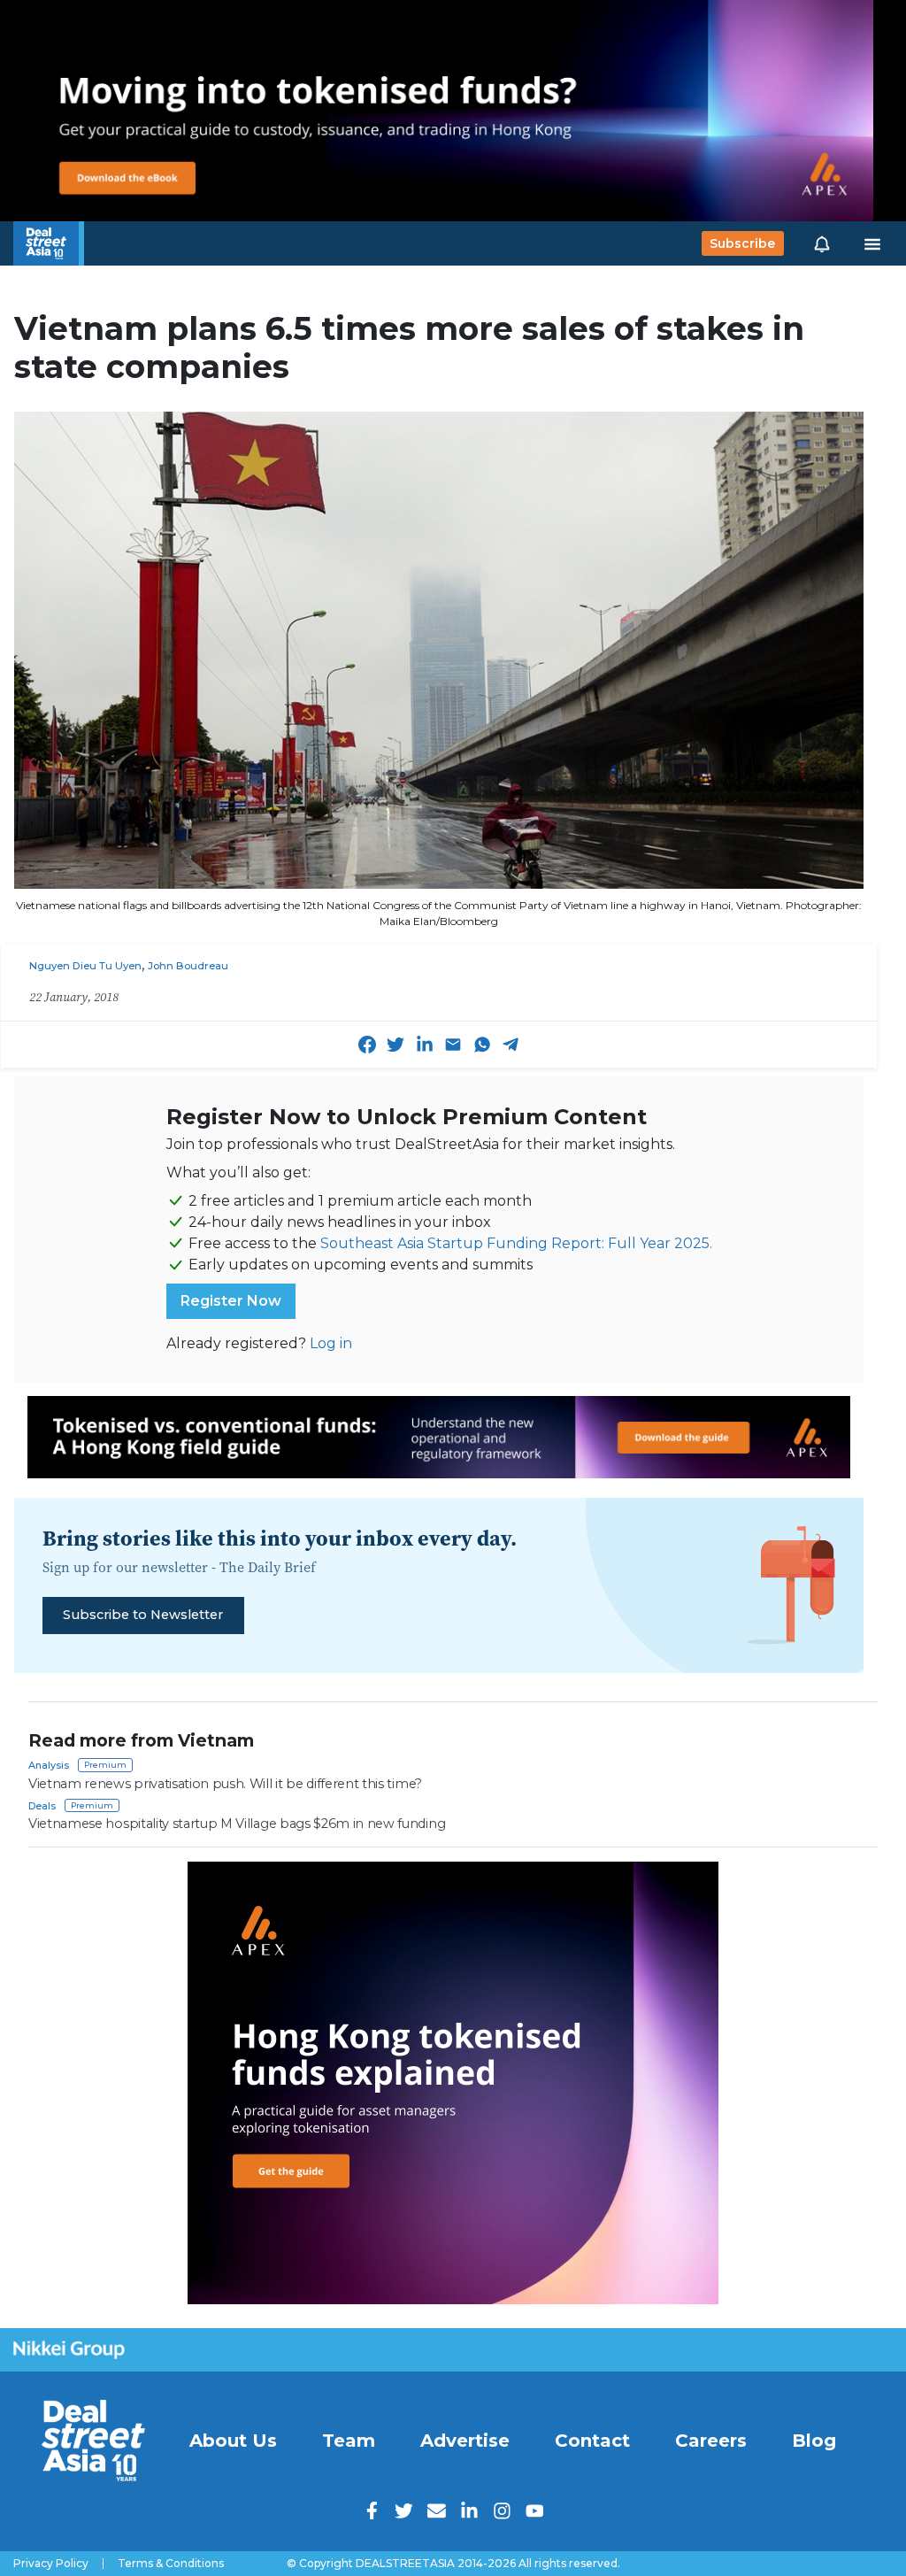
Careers (711, 2441)
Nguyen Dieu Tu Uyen (85, 966)
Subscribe (742, 243)
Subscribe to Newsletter (143, 1615)
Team (349, 2441)
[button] (822, 243)
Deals (42, 1806)
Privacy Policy (51, 2564)
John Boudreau (188, 966)
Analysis (49, 1765)
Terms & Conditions (171, 2564)
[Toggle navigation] (872, 243)
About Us (233, 2441)
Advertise (465, 2441)
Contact (592, 2441)
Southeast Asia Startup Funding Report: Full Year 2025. (516, 1243)
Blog (814, 2441)
